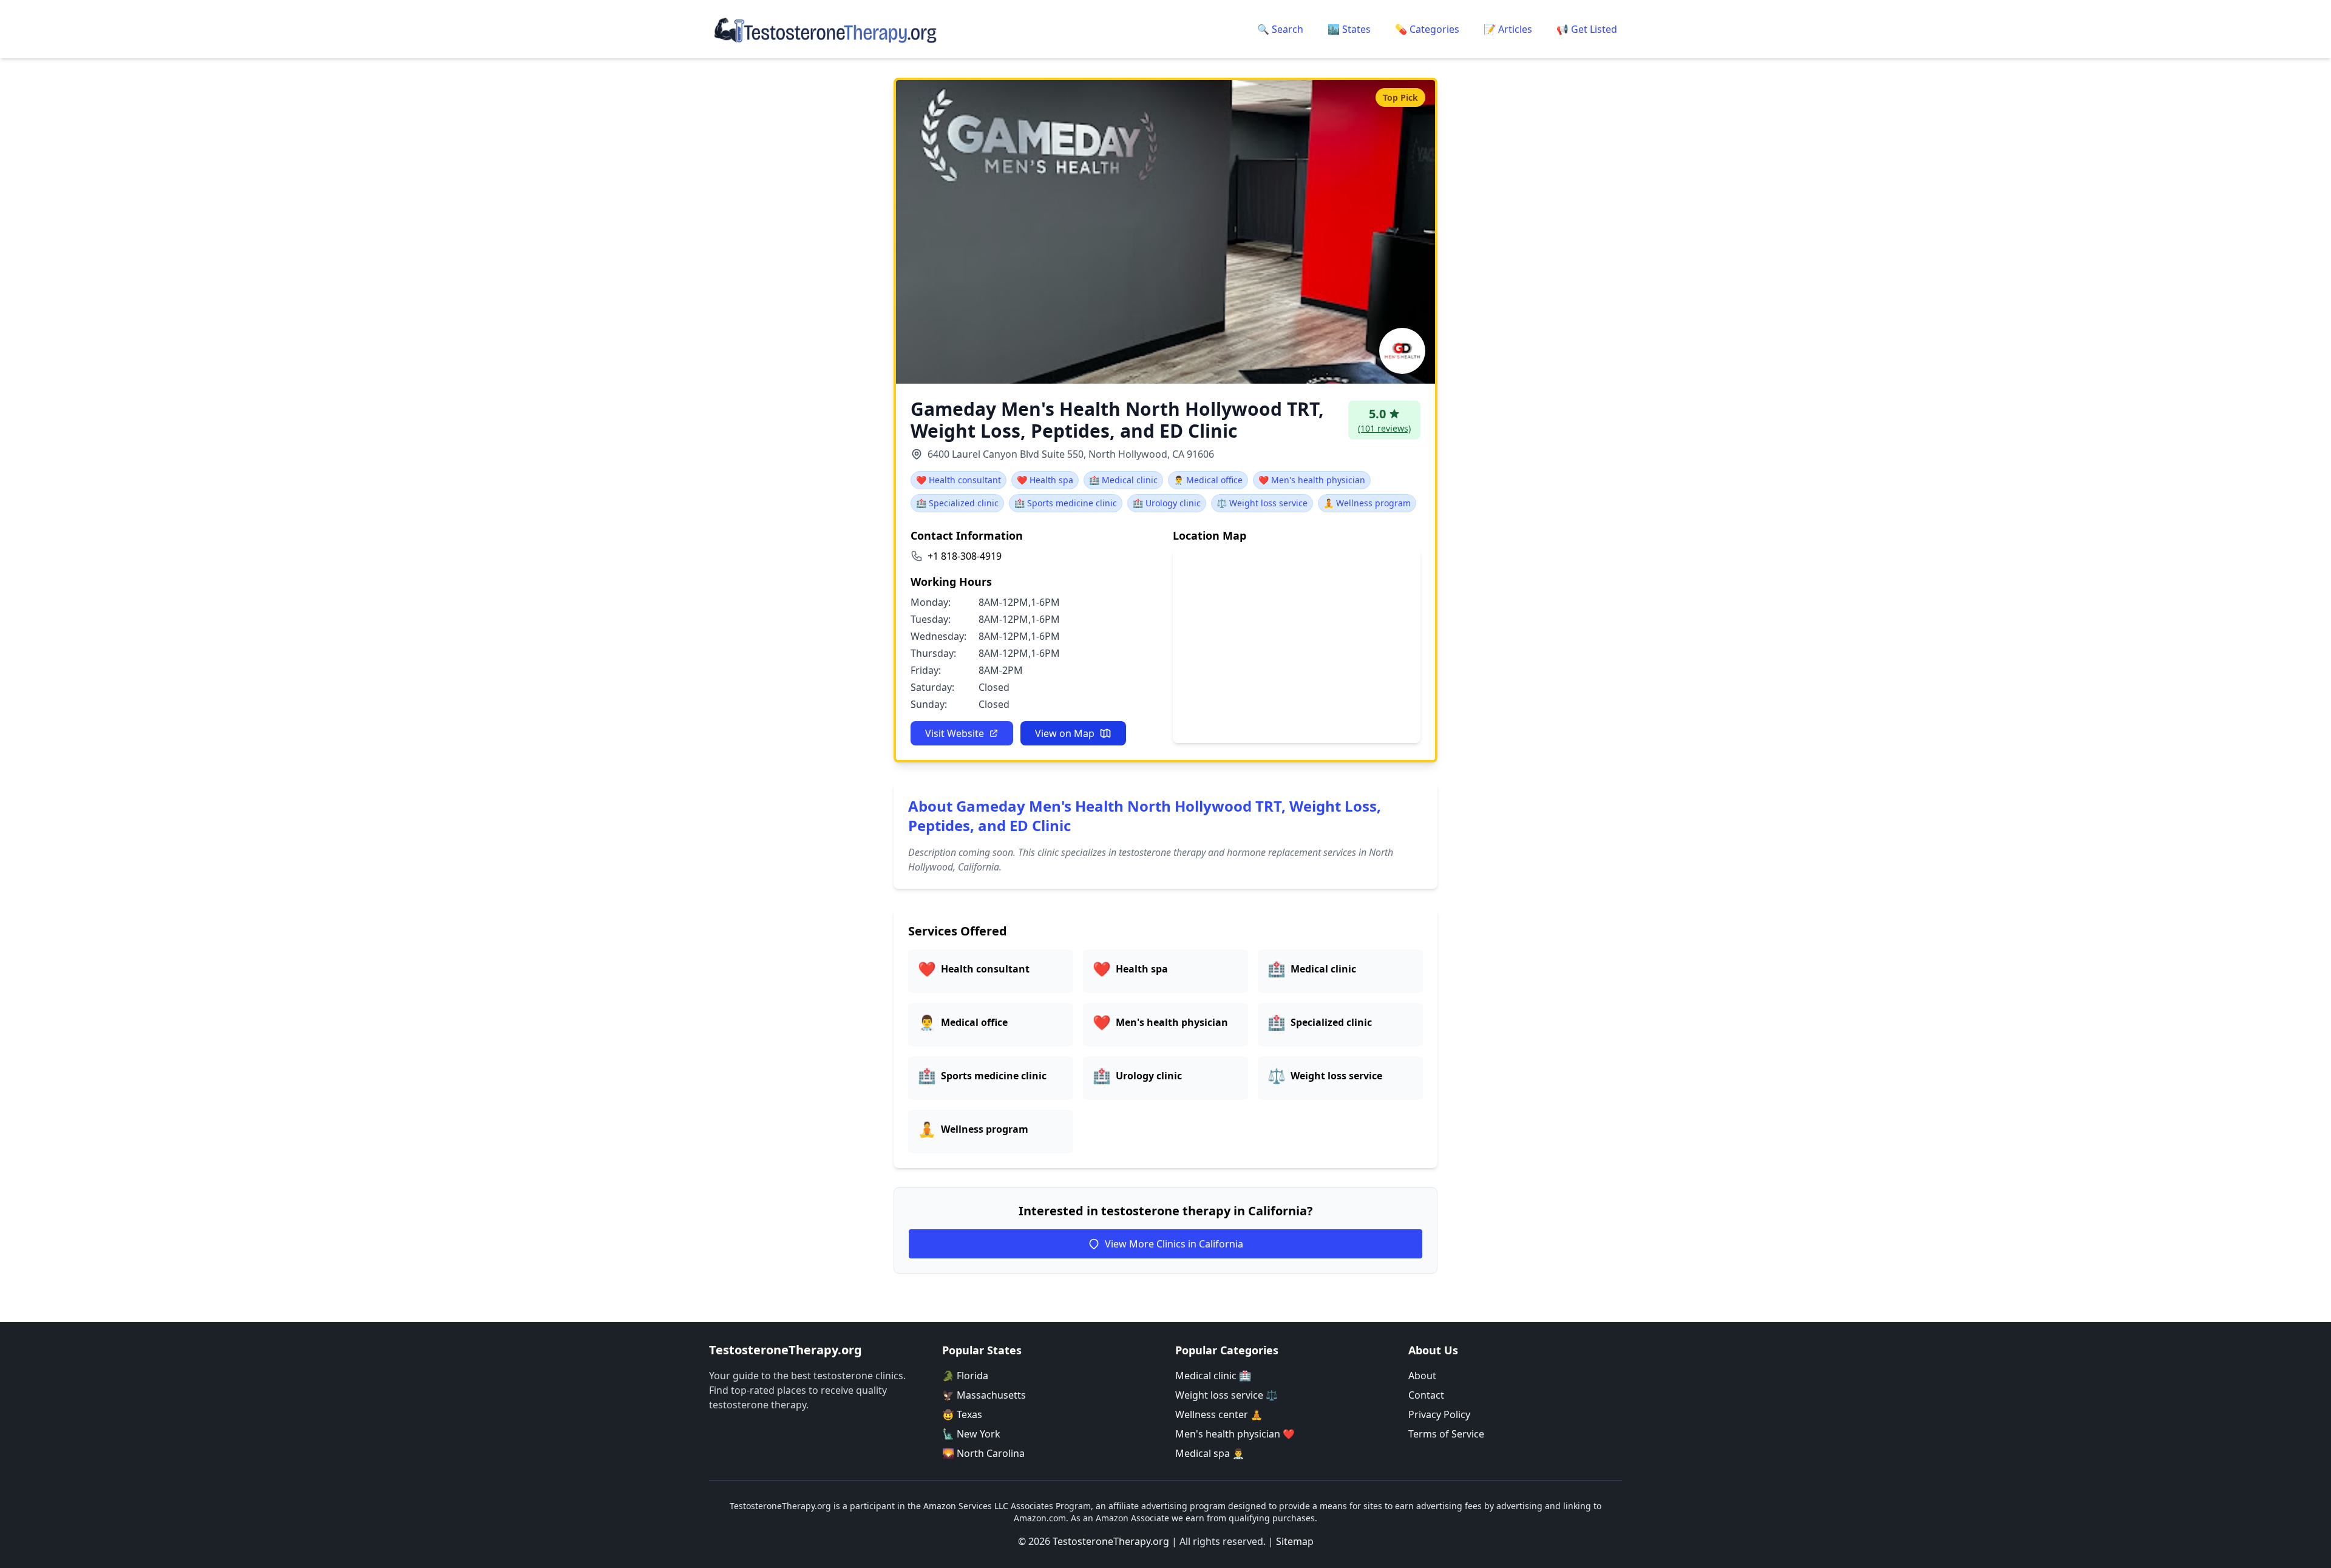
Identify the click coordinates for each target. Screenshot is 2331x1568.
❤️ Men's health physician (1312, 480)
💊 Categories (1427, 29)
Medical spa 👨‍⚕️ (1210, 1453)
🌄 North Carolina (983, 1453)
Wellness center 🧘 (1219, 1414)
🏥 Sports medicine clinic (1066, 503)
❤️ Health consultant (959, 480)
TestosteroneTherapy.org (1111, 1541)
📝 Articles (1508, 29)
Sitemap (1295, 1541)
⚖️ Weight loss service (1262, 503)
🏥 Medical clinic (1123, 480)
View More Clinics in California (1174, 1244)
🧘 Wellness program (1367, 503)
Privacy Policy (1439, 1414)
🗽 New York (971, 1434)
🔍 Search (1280, 29)
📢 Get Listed (1587, 29)
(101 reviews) (1384, 428)
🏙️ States (1349, 29)
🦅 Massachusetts (984, 1395)
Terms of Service (1446, 1434)
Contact (1426, 1395)
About (1422, 1376)
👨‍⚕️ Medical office (1208, 480)
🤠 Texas (962, 1414)
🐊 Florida (965, 1376)
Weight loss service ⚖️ (1227, 1395)
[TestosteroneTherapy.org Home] (826, 29)
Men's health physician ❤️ (1235, 1434)
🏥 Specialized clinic (957, 503)
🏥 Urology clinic (1167, 503)
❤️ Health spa (1045, 480)
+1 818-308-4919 (965, 556)
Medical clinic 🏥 (1213, 1376)
